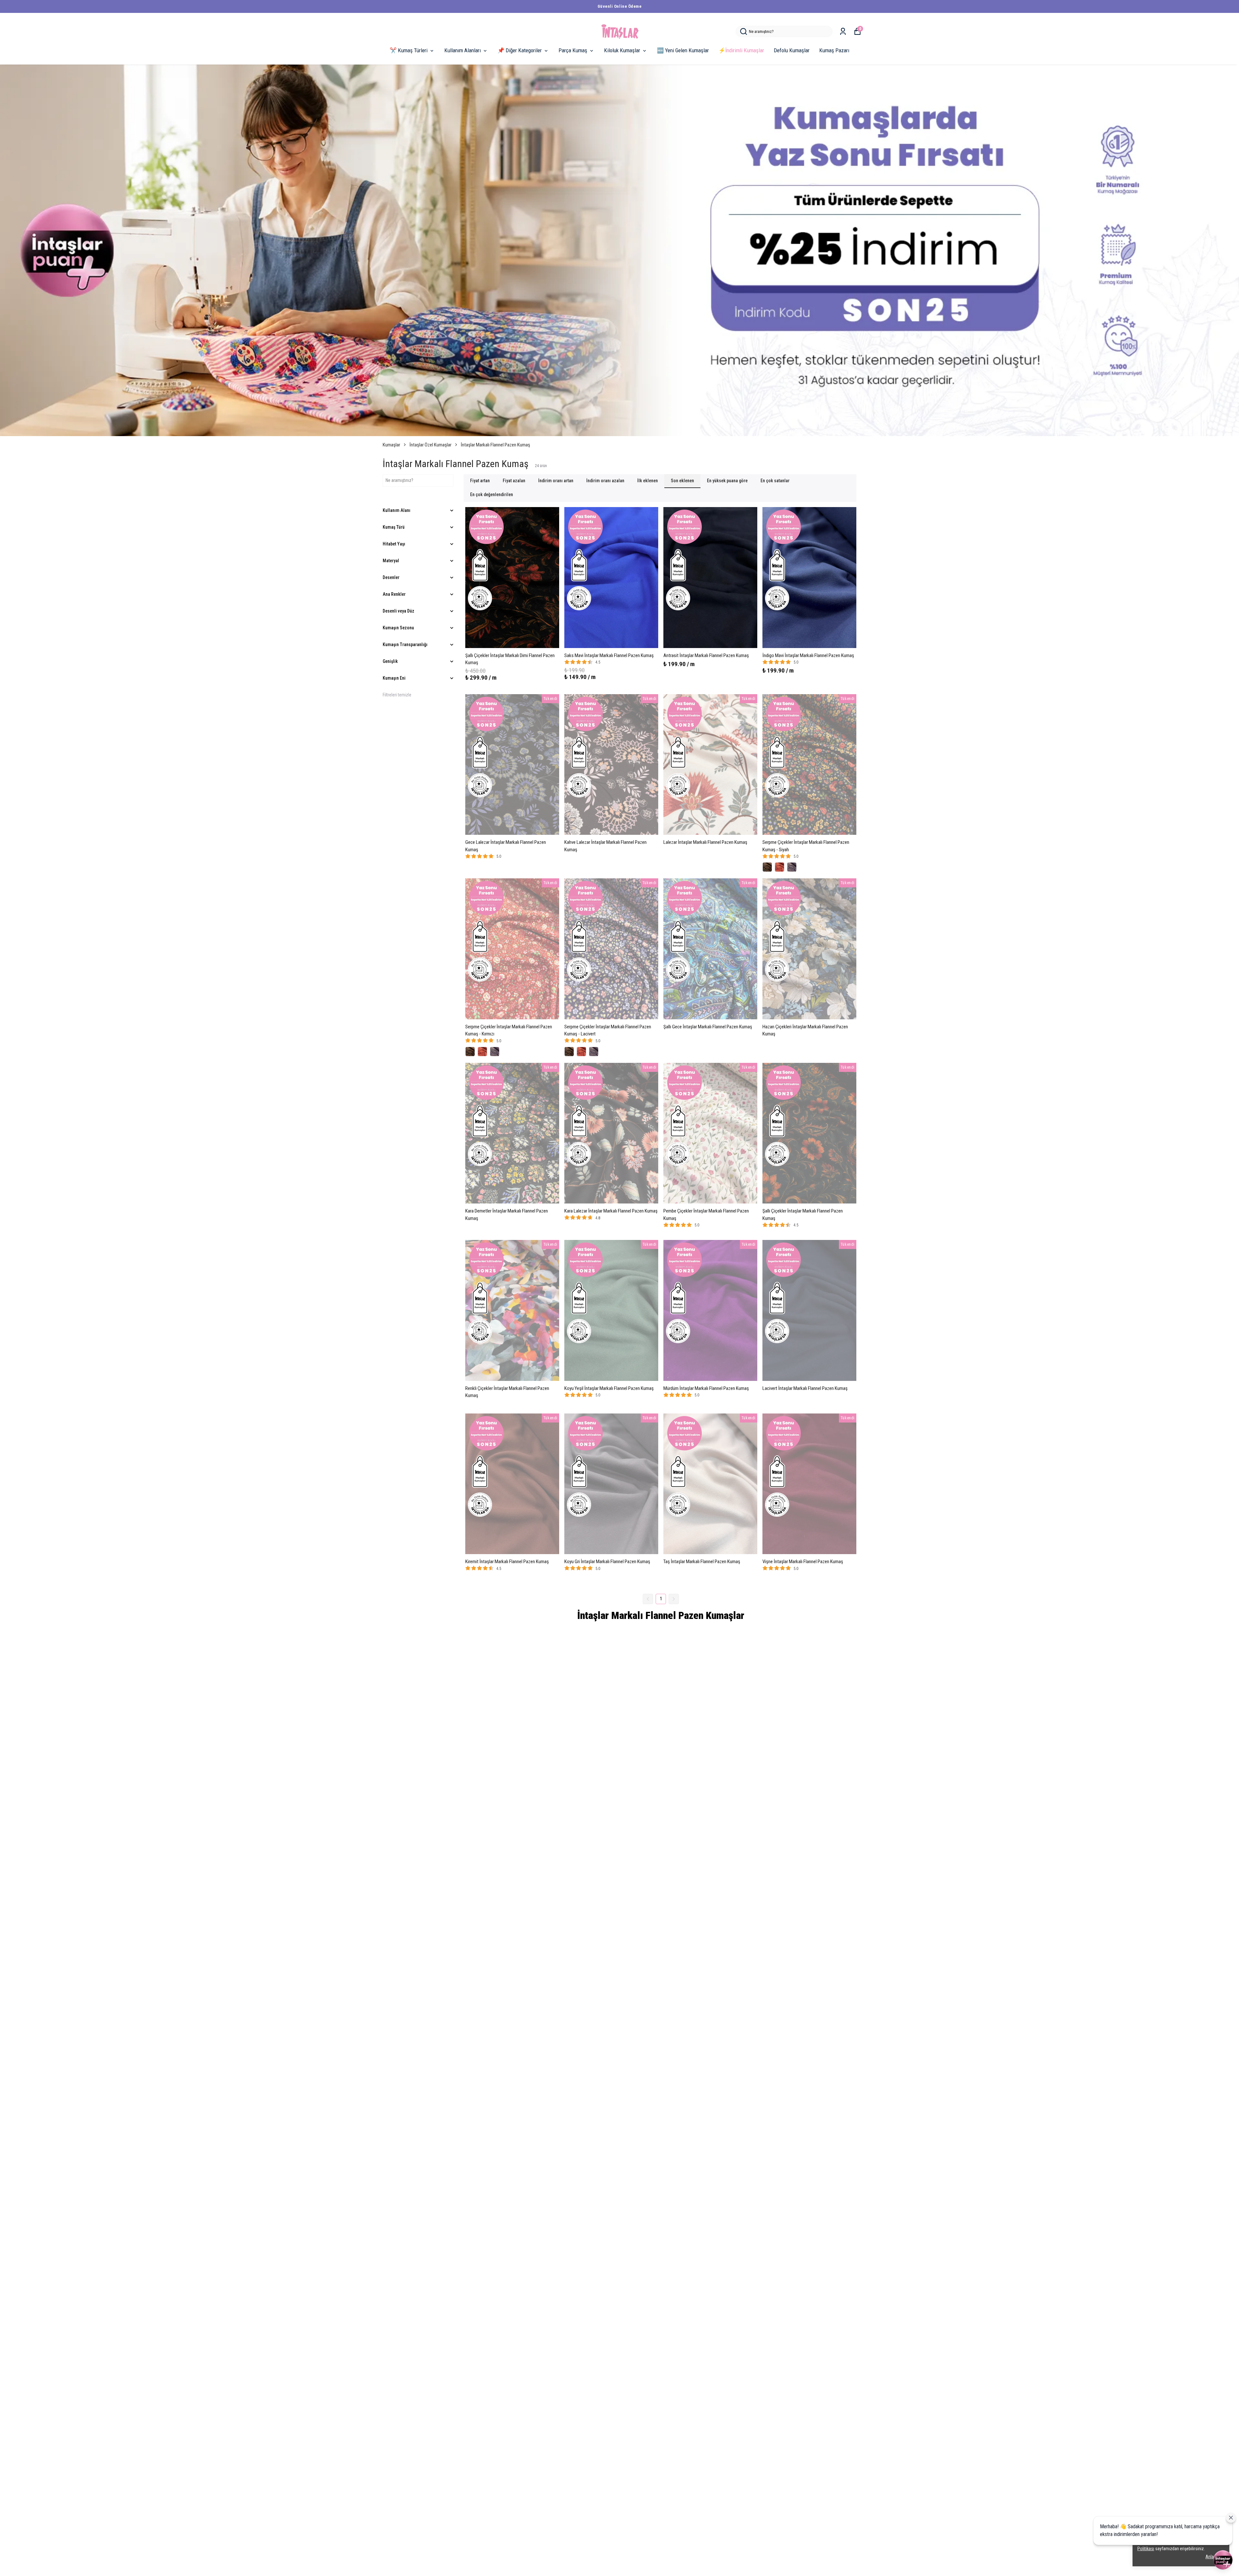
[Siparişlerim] (843, 31)
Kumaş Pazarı (834, 50)
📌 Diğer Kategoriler (520, 50)
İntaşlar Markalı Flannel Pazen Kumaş (495, 445)
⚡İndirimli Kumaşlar (741, 50)
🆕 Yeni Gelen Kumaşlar (683, 50)
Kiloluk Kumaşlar (622, 50)
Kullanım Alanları (463, 50)
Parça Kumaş (573, 50)
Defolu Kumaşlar (792, 50)
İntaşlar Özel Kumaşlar (430, 445)
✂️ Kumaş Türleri (409, 50)
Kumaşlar (391, 445)
